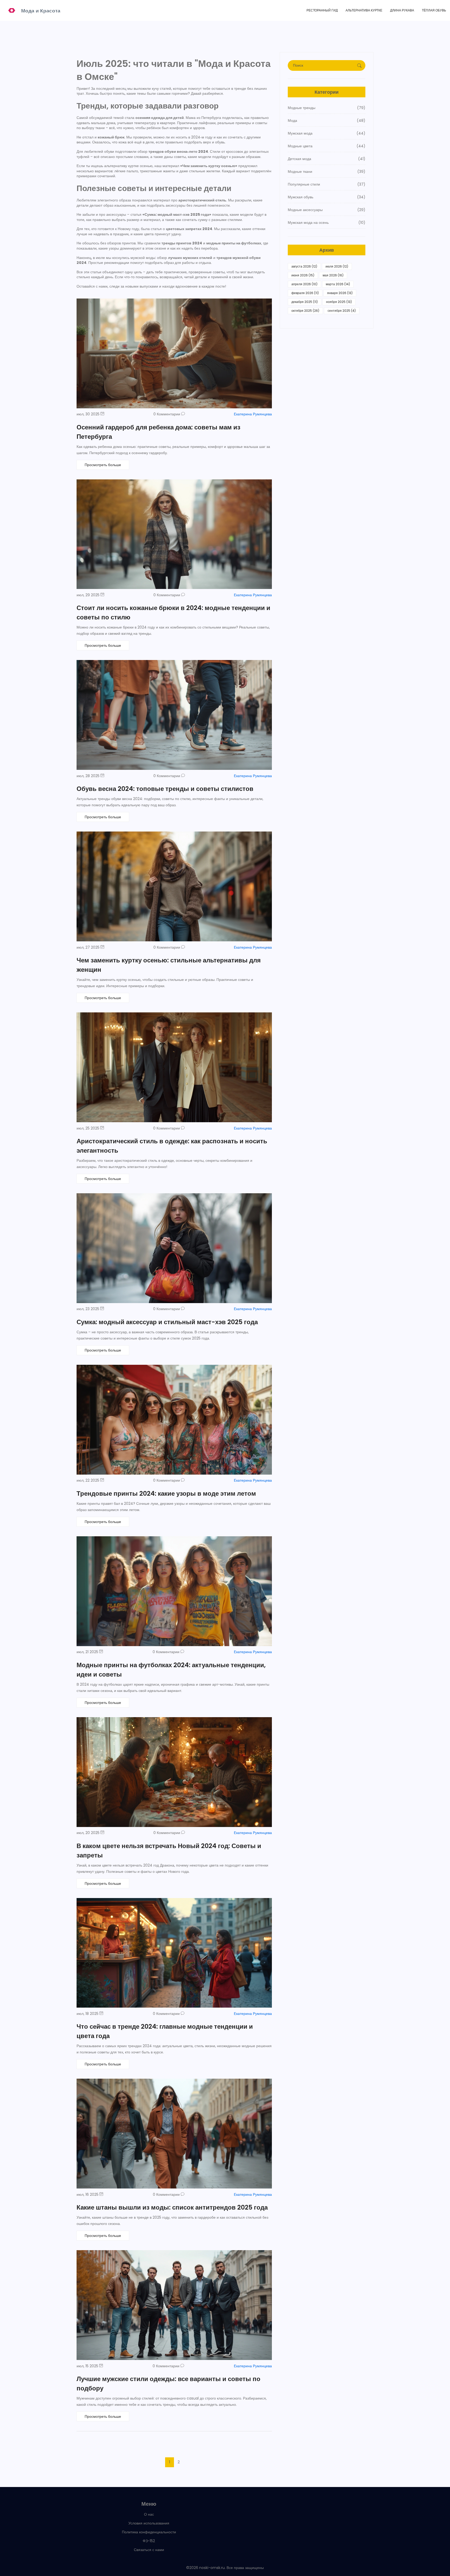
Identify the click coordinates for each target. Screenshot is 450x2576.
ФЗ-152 (149, 2541)
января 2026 (340, 293)
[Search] (359, 66)
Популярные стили (327, 184)
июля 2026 (337, 266)
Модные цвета (327, 146)
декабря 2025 (305, 302)
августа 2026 (304, 266)
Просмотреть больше (103, 465)
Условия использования (149, 2523)
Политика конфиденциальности (149, 2532)
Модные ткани (327, 172)
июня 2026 (303, 275)
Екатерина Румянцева (253, 414)
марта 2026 (338, 284)
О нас (149, 2514)
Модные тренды (327, 108)
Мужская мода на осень (327, 223)
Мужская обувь (327, 197)
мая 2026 (333, 275)
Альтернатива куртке (364, 10)
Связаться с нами (149, 2550)
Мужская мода (327, 133)
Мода (327, 120)
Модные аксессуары (327, 210)
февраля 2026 (305, 293)
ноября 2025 (339, 302)
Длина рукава (402, 10)
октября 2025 (305, 311)
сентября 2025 (342, 311)
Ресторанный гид (322, 10)
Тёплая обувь (434, 10)
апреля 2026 (304, 284)
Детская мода (327, 159)
